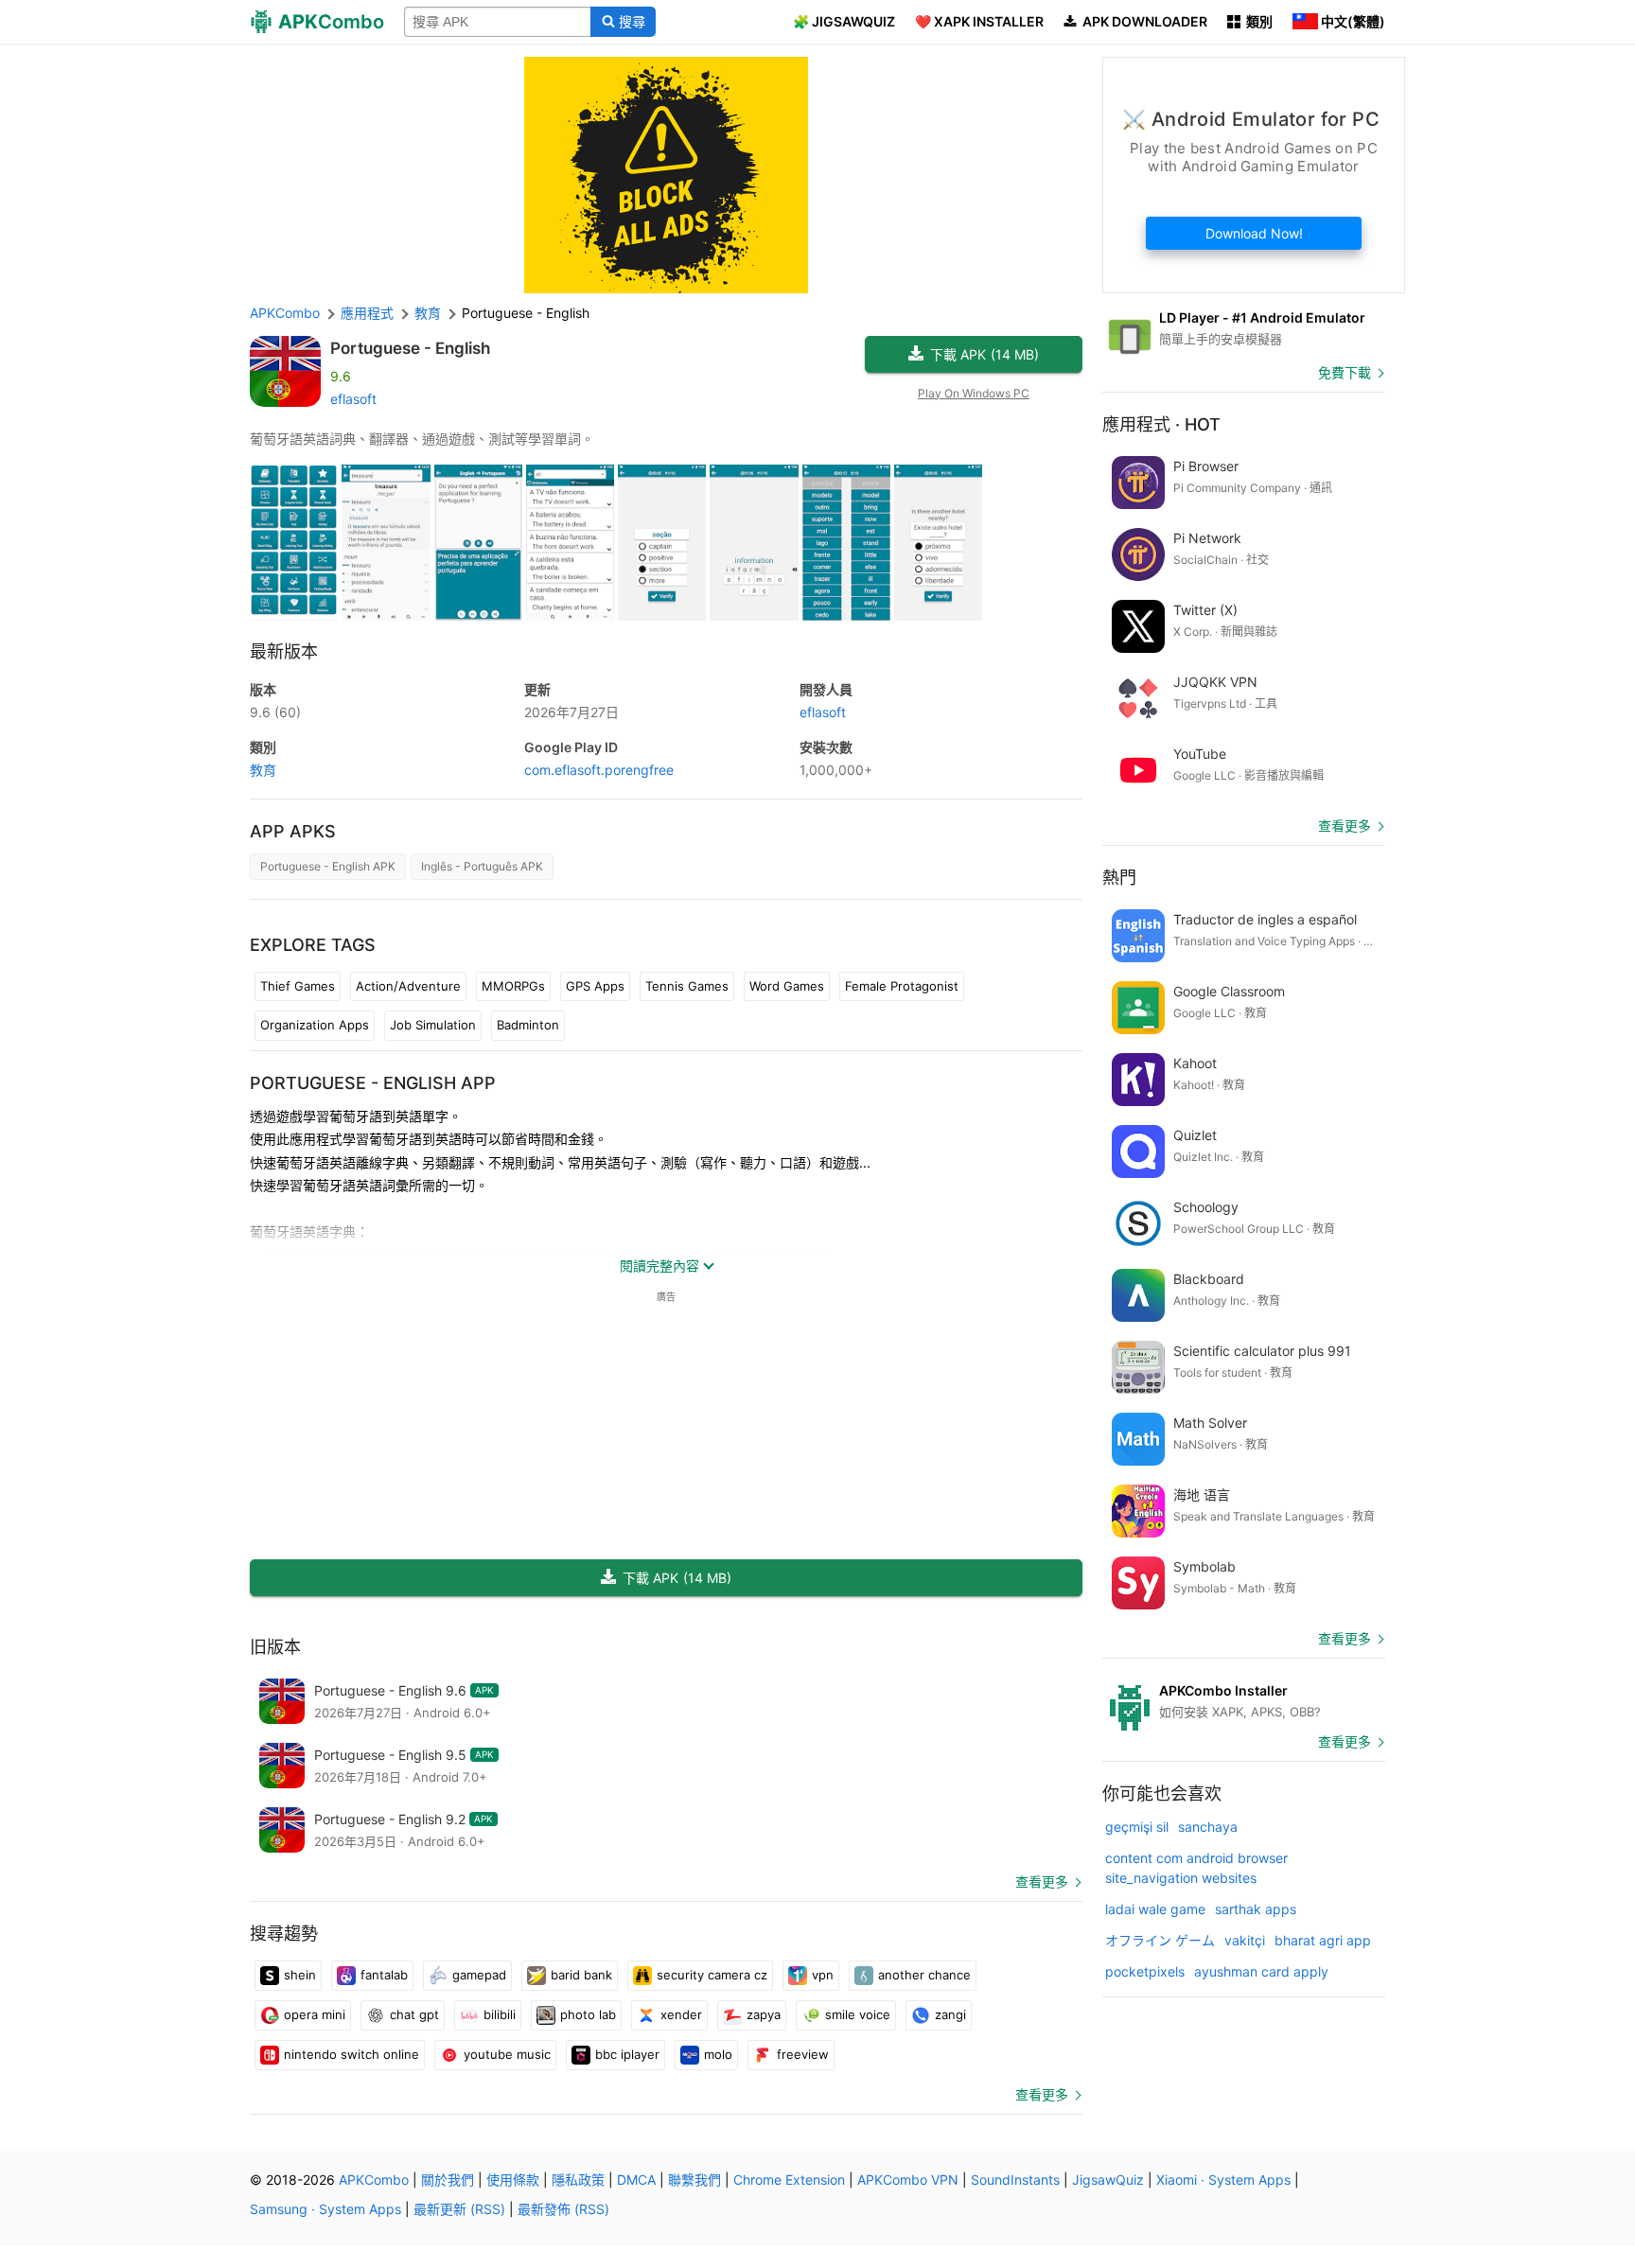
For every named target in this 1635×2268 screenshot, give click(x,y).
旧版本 (275, 1647)
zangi (950, 2014)
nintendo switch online (352, 2054)
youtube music (507, 2054)
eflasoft (353, 399)
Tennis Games (687, 986)
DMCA (636, 2180)
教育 (263, 770)
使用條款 (513, 2180)
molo (718, 2054)
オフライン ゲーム (1160, 1940)
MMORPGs (513, 986)
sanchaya (1208, 1827)
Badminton (528, 1025)
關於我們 (448, 2180)
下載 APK (985, 354)
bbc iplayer (627, 2054)
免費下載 (1345, 372)
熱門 (1119, 878)
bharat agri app (1323, 1940)
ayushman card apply (1261, 1971)
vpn (823, 1975)
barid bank (581, 1975)
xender (681, 2014)
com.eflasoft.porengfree (599, 770)
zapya (764, 2014)
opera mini (315, 2014)
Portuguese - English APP (373, 1083)
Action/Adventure (408, 986)
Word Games (787, 986)
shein (300, 1975)
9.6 (275, 712)
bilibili (500, 2014)
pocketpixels (1145, 1971)
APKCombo (285, 313)
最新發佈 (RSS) (563, 2209)
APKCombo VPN (908, 2180)
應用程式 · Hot (1161, 424)
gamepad (479, 1975)
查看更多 (1042, 1881)
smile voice (858, 2014)
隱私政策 (578, 2180)
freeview (803, 2054)
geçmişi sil (1137, 1827)
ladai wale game (1155, 1909)
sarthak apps (1256, 1909)
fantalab (384, 1975)
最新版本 (284, 651)
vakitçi (1245, 1940)
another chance (924, 1975)
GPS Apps (595, 986)
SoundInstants (1015, 2180)
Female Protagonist (902, 986)
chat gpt (414, 2014)
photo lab (588, 2014)
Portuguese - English (410, 348)
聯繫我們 (694, 2180)
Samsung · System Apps (325, 2209)
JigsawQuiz (1108, 2180)
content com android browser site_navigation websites (1196, 1868)
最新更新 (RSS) (459, 2209)
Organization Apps (315, 1025)
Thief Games (298, 986)
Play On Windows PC (974, 393)
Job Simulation (433, 1025)
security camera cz (712, 1975)
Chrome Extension (789, 2180)
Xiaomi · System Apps (1223, 2180)
